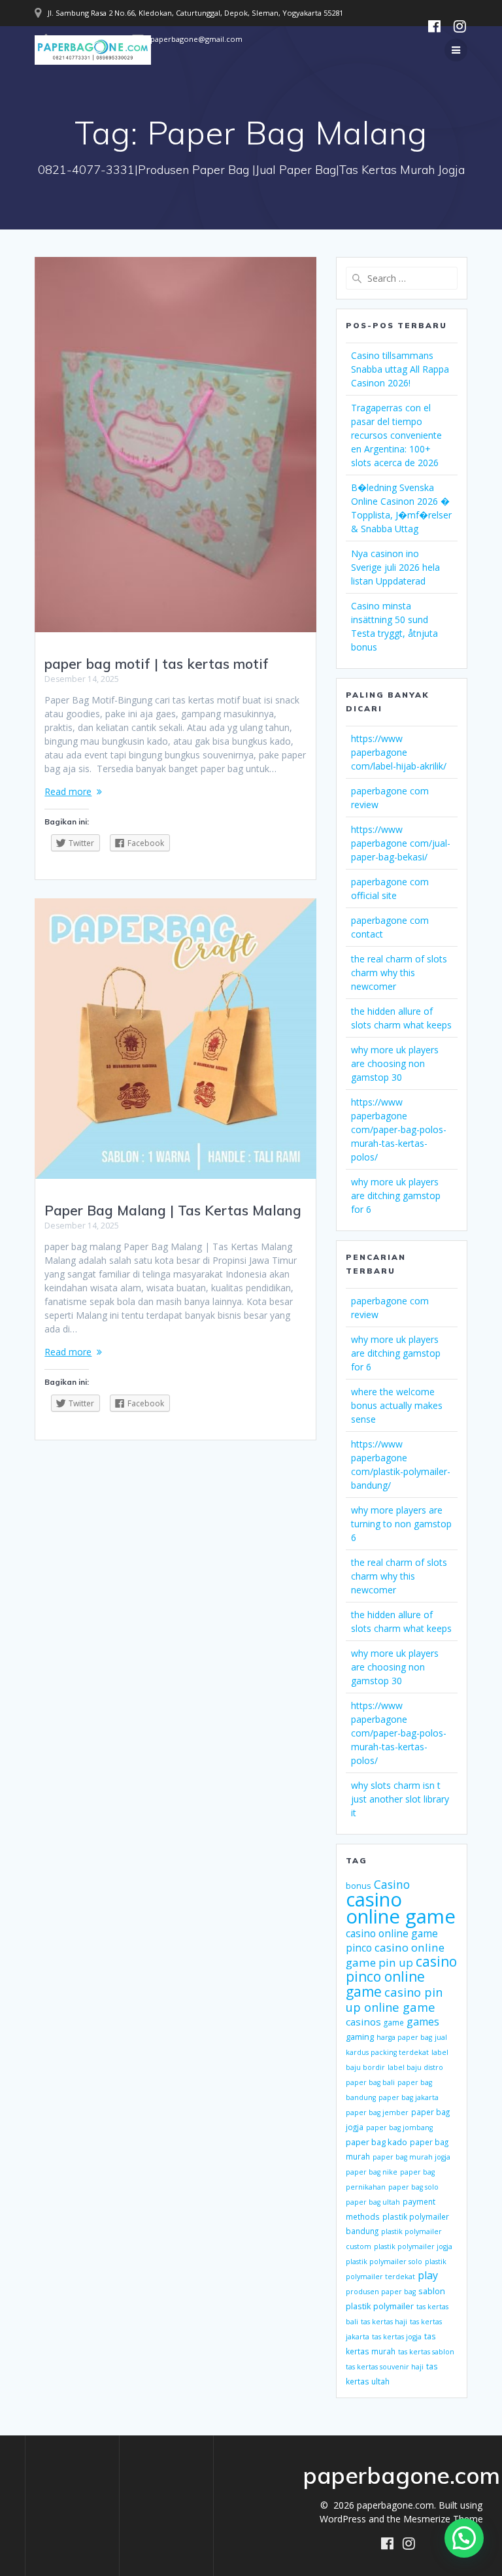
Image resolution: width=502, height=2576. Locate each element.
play (428, 2275)
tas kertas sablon (426, 2352)
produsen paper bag (381, 2292)
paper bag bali (370, 2082)
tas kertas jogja (397, 2337)
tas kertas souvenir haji (385, 2367)
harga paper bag (404, 2037)
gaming (360, 2037)
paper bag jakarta (409, 2097)
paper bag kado (376, 2142)
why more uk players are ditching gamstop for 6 (396, 1195)
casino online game (401, 1908)
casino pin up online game (394, 1999)
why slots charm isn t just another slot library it (400, 1799)
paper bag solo (413, 2187)
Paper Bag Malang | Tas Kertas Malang (173, 1210)
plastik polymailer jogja (413, 2246)
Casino (392, 1884)
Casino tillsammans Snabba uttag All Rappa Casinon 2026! (400, 369)
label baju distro (415, 2067)
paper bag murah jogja (411, 2157)
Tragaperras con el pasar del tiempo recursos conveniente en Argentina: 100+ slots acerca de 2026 (396, 435)
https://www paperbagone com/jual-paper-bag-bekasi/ (401, 843)
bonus (359, 1886)
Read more (68, 791)
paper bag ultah (373, 2202)
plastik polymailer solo (384, 2262)
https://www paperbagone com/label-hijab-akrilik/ (399, 752)
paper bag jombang (399, 2127)
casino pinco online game (401, 1976)
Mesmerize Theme (443, 2519)
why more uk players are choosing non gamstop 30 (395, 1063)
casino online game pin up (395, 1955)
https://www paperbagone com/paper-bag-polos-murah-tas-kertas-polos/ (399, 1129)
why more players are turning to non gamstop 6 (401, 1524)
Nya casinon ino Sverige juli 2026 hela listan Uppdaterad (395, 567)
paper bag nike (372, 2172)
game (394, 2022)
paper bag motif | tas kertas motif (157, 664)
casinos (363, 2022)
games (423, 2022)
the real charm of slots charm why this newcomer (399, 973)
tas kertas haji (384, 2322)
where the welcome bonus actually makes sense (397, 1405)
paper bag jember (377, 2112)
